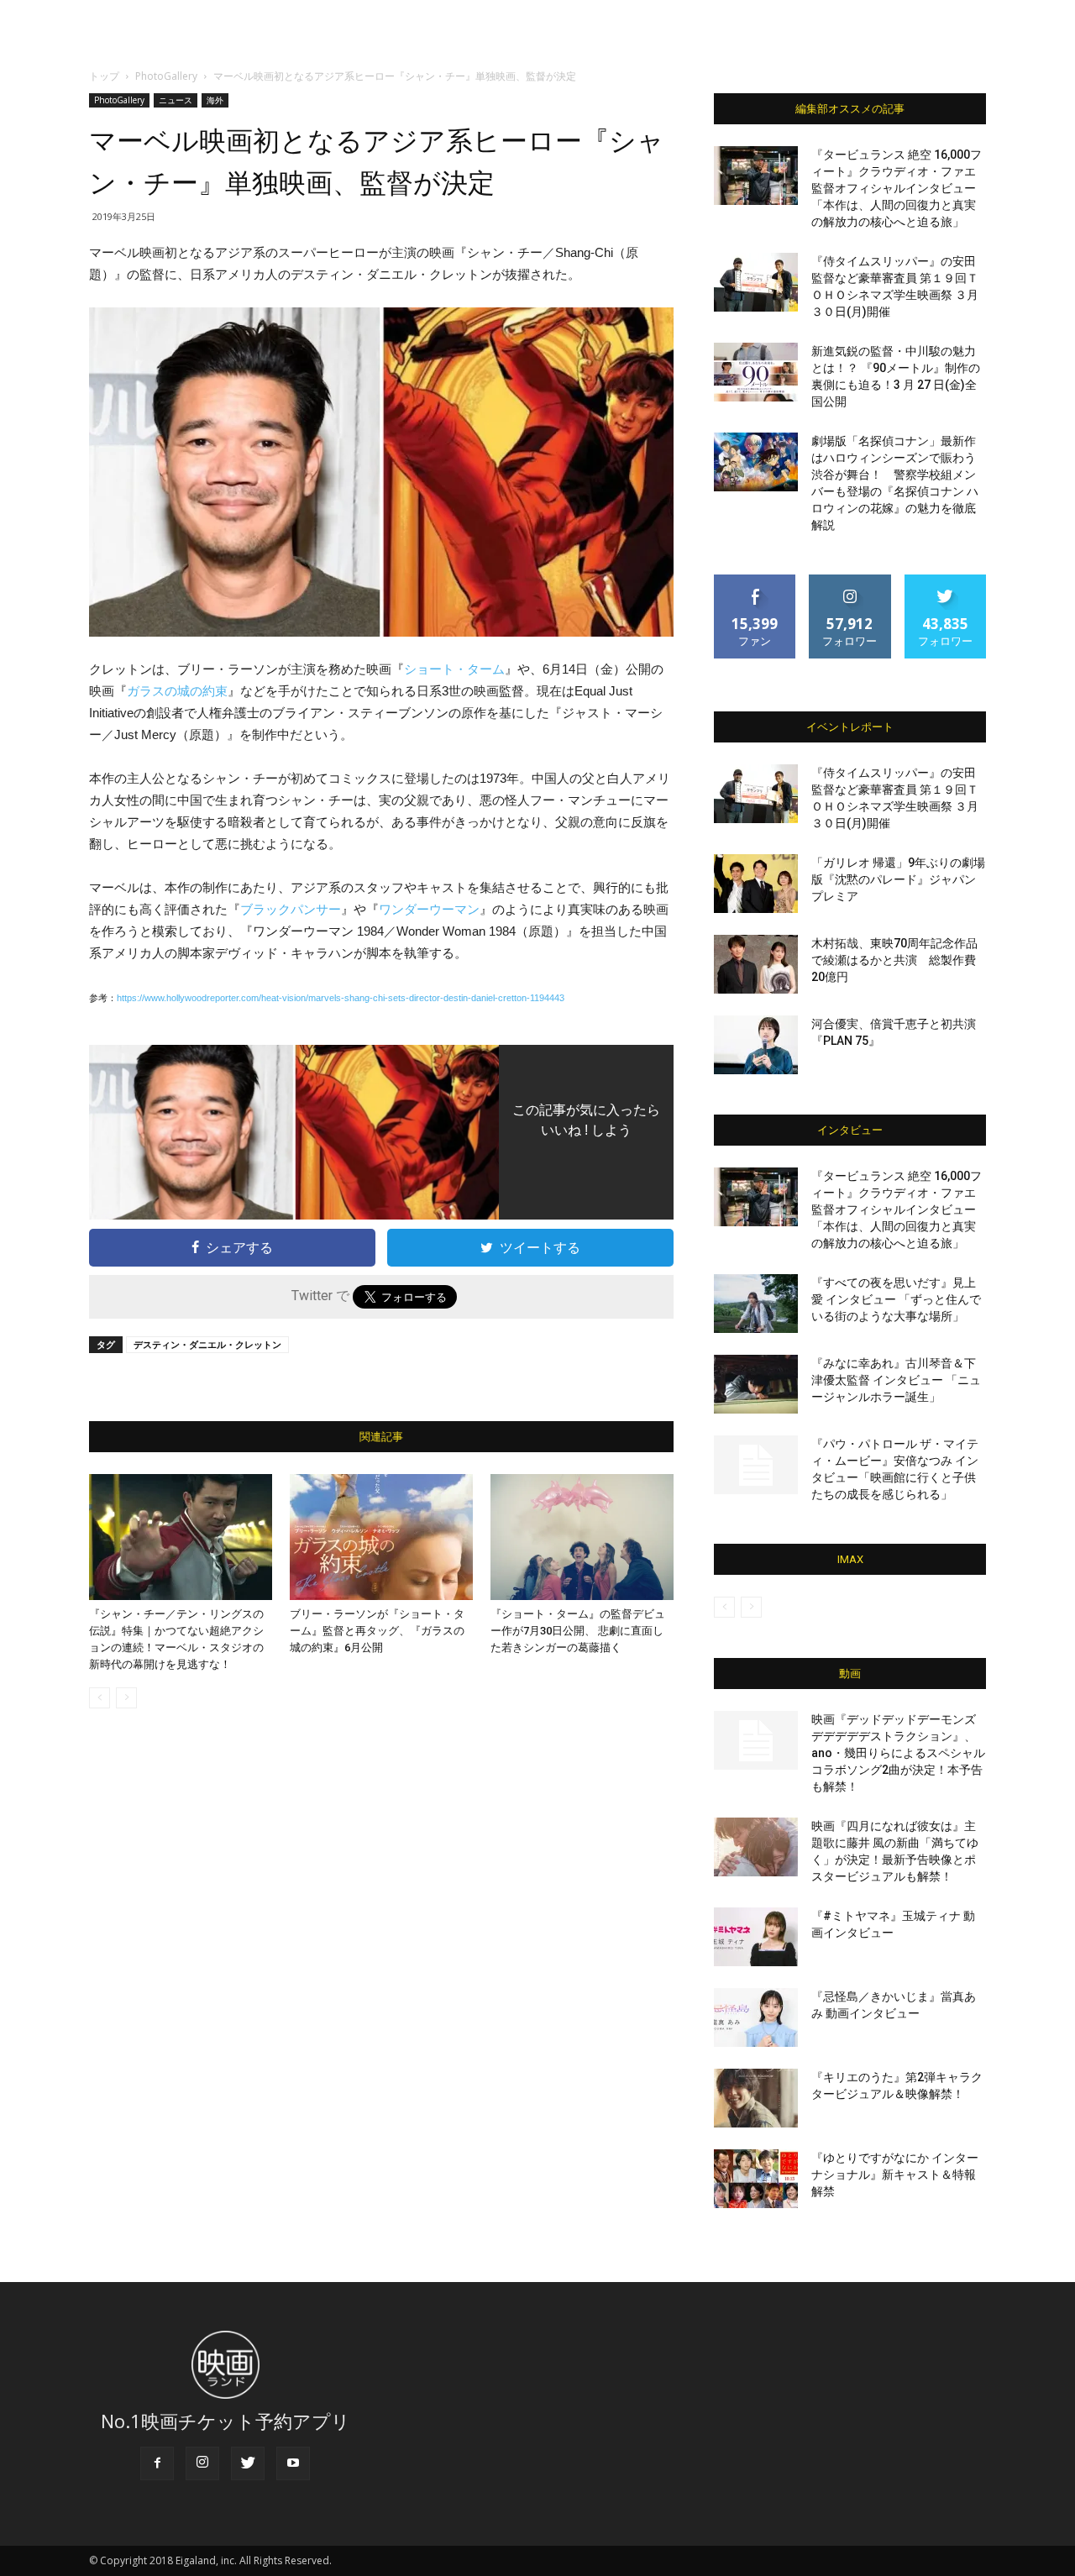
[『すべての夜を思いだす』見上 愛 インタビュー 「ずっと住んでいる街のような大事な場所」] (756, 1304)
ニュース (176, 100)
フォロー (850, 581)
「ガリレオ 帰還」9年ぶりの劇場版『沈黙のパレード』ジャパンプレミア (898, 879)
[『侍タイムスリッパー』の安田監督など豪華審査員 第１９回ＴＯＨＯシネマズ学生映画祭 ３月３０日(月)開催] (756, 282)
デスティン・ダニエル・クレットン (207, 1344)
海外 (215, 100)
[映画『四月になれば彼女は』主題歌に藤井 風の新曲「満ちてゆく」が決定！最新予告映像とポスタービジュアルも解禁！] (756, 1847)
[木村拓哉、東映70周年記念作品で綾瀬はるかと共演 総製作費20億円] (756, 964)
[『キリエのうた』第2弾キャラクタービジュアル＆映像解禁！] (756, 2098)
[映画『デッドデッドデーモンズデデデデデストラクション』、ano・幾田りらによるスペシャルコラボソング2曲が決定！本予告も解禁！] (756, 1740)
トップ (104, 76)
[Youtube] (293, 2463)
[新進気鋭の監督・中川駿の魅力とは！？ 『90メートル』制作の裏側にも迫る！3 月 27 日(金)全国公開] (756, 372)
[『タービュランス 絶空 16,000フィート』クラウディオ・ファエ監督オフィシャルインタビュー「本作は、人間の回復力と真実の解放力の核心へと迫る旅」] (756, 176)
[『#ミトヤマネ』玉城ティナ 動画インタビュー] (756, 1937)
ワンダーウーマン (429, 909)
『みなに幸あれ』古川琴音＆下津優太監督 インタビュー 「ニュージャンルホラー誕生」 (896, 1380)
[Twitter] (248, 2463)
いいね (755, 581)
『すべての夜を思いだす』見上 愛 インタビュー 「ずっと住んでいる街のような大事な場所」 (896, 1299)
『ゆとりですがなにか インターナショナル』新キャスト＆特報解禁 (895, 2175)
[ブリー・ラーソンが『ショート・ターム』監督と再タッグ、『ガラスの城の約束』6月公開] (381, 1537)
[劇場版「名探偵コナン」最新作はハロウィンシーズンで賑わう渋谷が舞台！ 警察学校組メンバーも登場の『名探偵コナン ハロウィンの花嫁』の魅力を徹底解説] (756, 462)
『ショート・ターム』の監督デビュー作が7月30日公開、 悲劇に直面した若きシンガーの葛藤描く (578, 1631)
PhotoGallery (166, 76)
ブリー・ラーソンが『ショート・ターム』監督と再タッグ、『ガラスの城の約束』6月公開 (377, 1631)
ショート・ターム (454, 669)
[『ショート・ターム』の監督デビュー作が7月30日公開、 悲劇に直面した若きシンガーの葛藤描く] (582, 1537)
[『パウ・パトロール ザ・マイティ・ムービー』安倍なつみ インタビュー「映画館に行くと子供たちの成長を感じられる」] (756, 1465)
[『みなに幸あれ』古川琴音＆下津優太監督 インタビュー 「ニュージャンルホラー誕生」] (756, 1384)
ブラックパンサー (291, 909)
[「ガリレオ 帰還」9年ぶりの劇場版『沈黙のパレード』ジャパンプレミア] (756, 884)
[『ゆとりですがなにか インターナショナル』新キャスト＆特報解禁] (756, 2179)
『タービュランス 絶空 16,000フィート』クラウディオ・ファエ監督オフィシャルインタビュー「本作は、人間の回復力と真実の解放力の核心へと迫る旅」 (897, 188)
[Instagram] (202, 2463)
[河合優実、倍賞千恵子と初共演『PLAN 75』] (756, 1045)
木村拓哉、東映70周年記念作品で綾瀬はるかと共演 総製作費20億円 (894, 960)
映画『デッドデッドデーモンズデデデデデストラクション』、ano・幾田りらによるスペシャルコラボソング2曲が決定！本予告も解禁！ (898, 1753)
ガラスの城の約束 (177, 691)
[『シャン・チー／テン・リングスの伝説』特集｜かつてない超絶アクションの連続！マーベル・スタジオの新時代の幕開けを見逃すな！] (181, 1537)
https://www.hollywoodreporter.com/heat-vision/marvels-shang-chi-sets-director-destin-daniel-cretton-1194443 (341, 998)
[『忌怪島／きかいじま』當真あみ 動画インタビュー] (756, 2017)
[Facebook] (157, 2463)
